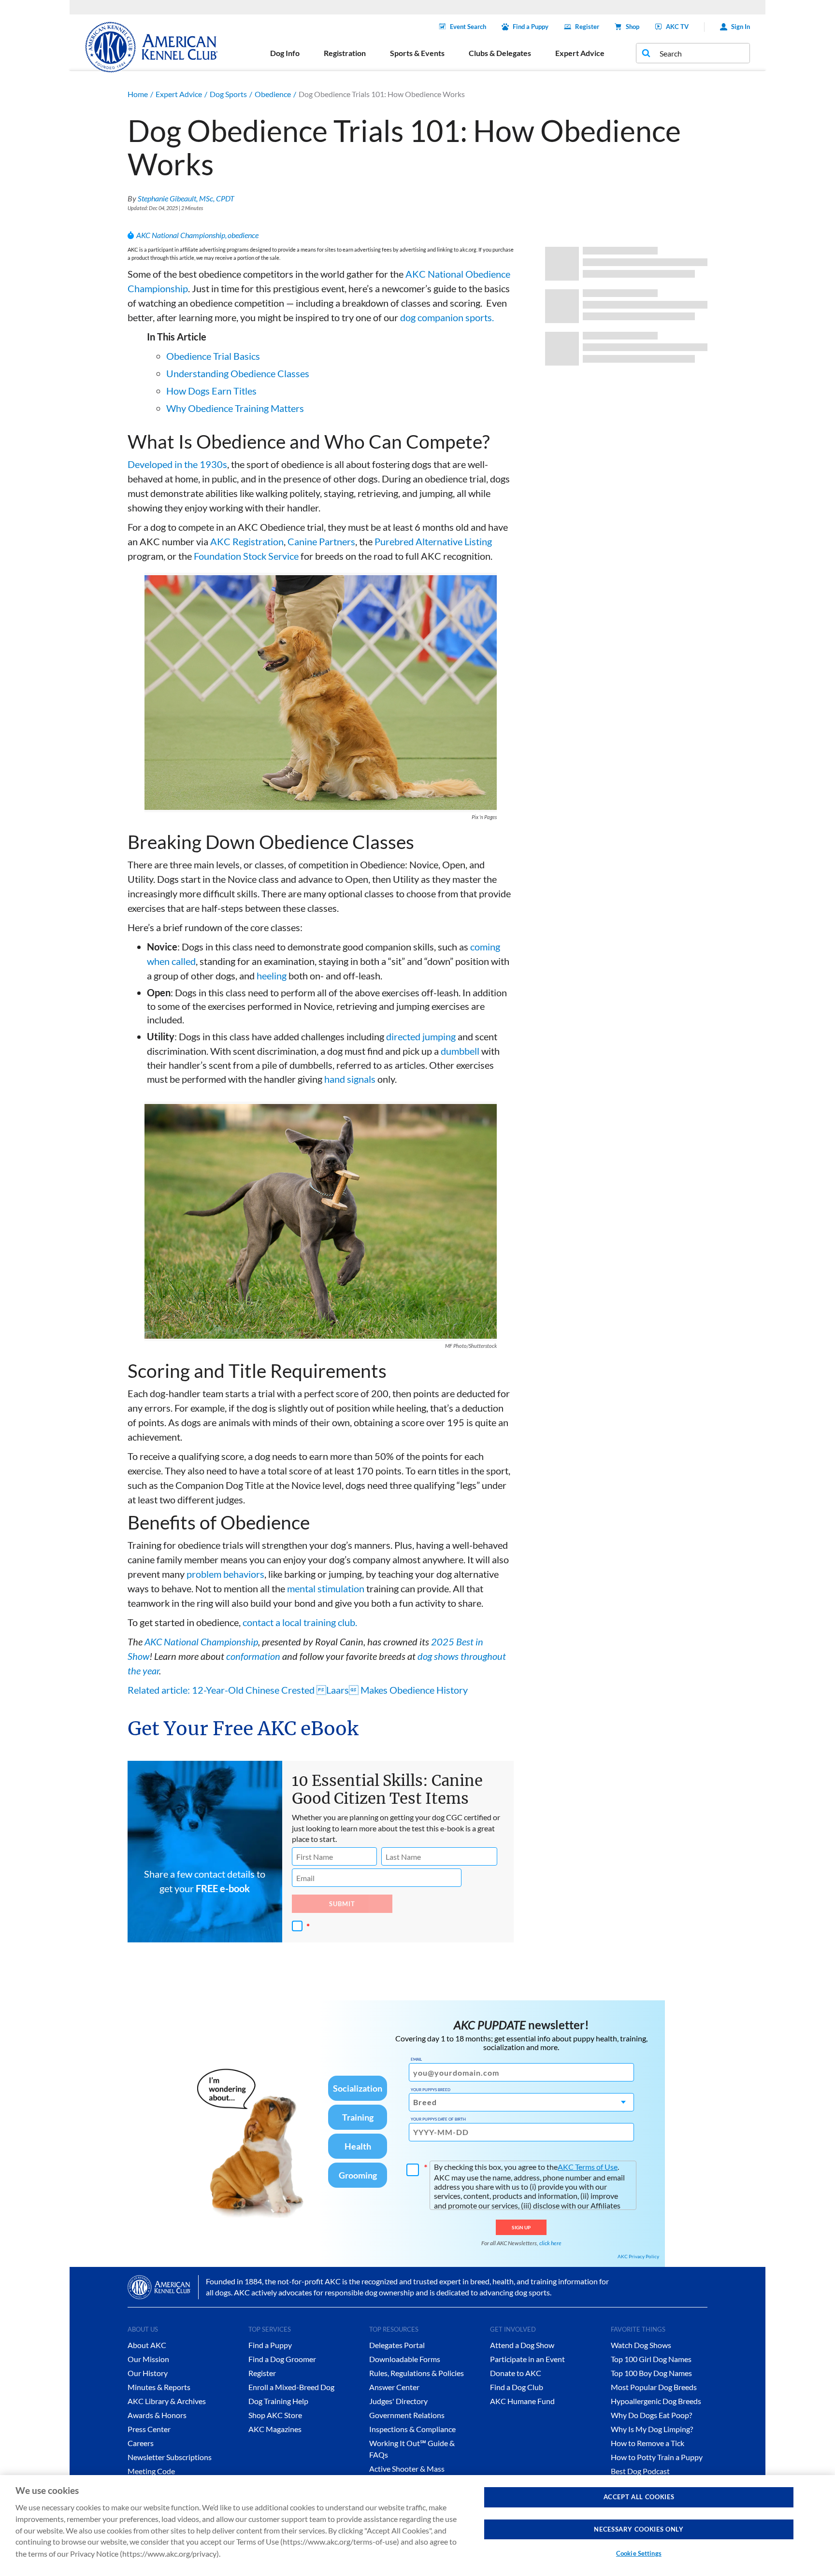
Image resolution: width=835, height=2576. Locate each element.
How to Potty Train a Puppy (657, 2457)
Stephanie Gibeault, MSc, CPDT (186, 198)
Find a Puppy (531, 27)
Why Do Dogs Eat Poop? (651, 2415)
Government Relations (407, 2415)
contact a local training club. (300, 1622)
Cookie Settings (639, 2553)
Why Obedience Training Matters (235, 408)
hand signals (350, 1079)
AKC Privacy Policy (638, 2256)
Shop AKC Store (275, 2415)
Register (587, 27)
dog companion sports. (447, 317)
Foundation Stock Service (246, 556)
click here (550, 2243)
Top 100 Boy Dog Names (651, 2373)
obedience (243, 235)
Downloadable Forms (405, 2359)
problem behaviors (225, 1574)
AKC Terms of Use (588, 2167)
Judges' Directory (398, 2401)
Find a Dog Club (517, 2387)
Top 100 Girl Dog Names (651, 2359)
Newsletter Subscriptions (170, 2457)
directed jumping (421, 1036)
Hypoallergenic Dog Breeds (656, 2401)
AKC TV (677, 27)
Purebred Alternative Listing (433, 541)
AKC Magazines (275, 2429)
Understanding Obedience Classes (238, 373)
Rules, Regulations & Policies (417, 2373)
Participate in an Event (527, 2359)
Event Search (468, 27)
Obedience (273, 94)
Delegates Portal (397, 2345)
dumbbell (460, 1051)
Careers (141, 2443)
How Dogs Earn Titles (211, 391)
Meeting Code (151, 2471)
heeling (272, 976)
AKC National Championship (181, 235)
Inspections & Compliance (412, 2429)
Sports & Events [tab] (417, 53)
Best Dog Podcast (640, 2471)
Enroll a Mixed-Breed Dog (291, 2387)
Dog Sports (228, 94)
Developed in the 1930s (177, 464)
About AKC (147, 2345)
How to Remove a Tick (648, 2443)
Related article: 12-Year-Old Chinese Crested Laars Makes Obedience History (298, 1690)
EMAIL (416, 2059)
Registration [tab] (345, 53)
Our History (148, 2373)
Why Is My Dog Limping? (652, 2429)
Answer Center (394, 2387)
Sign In (741, 27)
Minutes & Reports (159, 2387)
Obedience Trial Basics (213, 356)
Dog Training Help (278, 2401)
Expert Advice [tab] (580, 53)
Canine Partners (321, 541)
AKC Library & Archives (167, 2401)
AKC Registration (247, 541)
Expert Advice (179, 94)
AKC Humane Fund (522, 2401)
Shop (633, 27)
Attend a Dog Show (522, 2345)
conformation (253, 1656)
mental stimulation (326, 1588)
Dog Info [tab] (285, 53)
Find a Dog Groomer (282, 2359)
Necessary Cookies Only (639, 2529)
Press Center (149, 2429)
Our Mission (148, 2359)
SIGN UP (521, 2227)
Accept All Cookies (639, 2497)
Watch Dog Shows (641, 2345)
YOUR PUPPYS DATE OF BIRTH (438, 2119)
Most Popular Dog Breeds (654, 2387)
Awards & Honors (157, 2415)
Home (138, 94)
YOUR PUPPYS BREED (431, 2090)
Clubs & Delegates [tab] (500, 53)
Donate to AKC (516, 2373)
